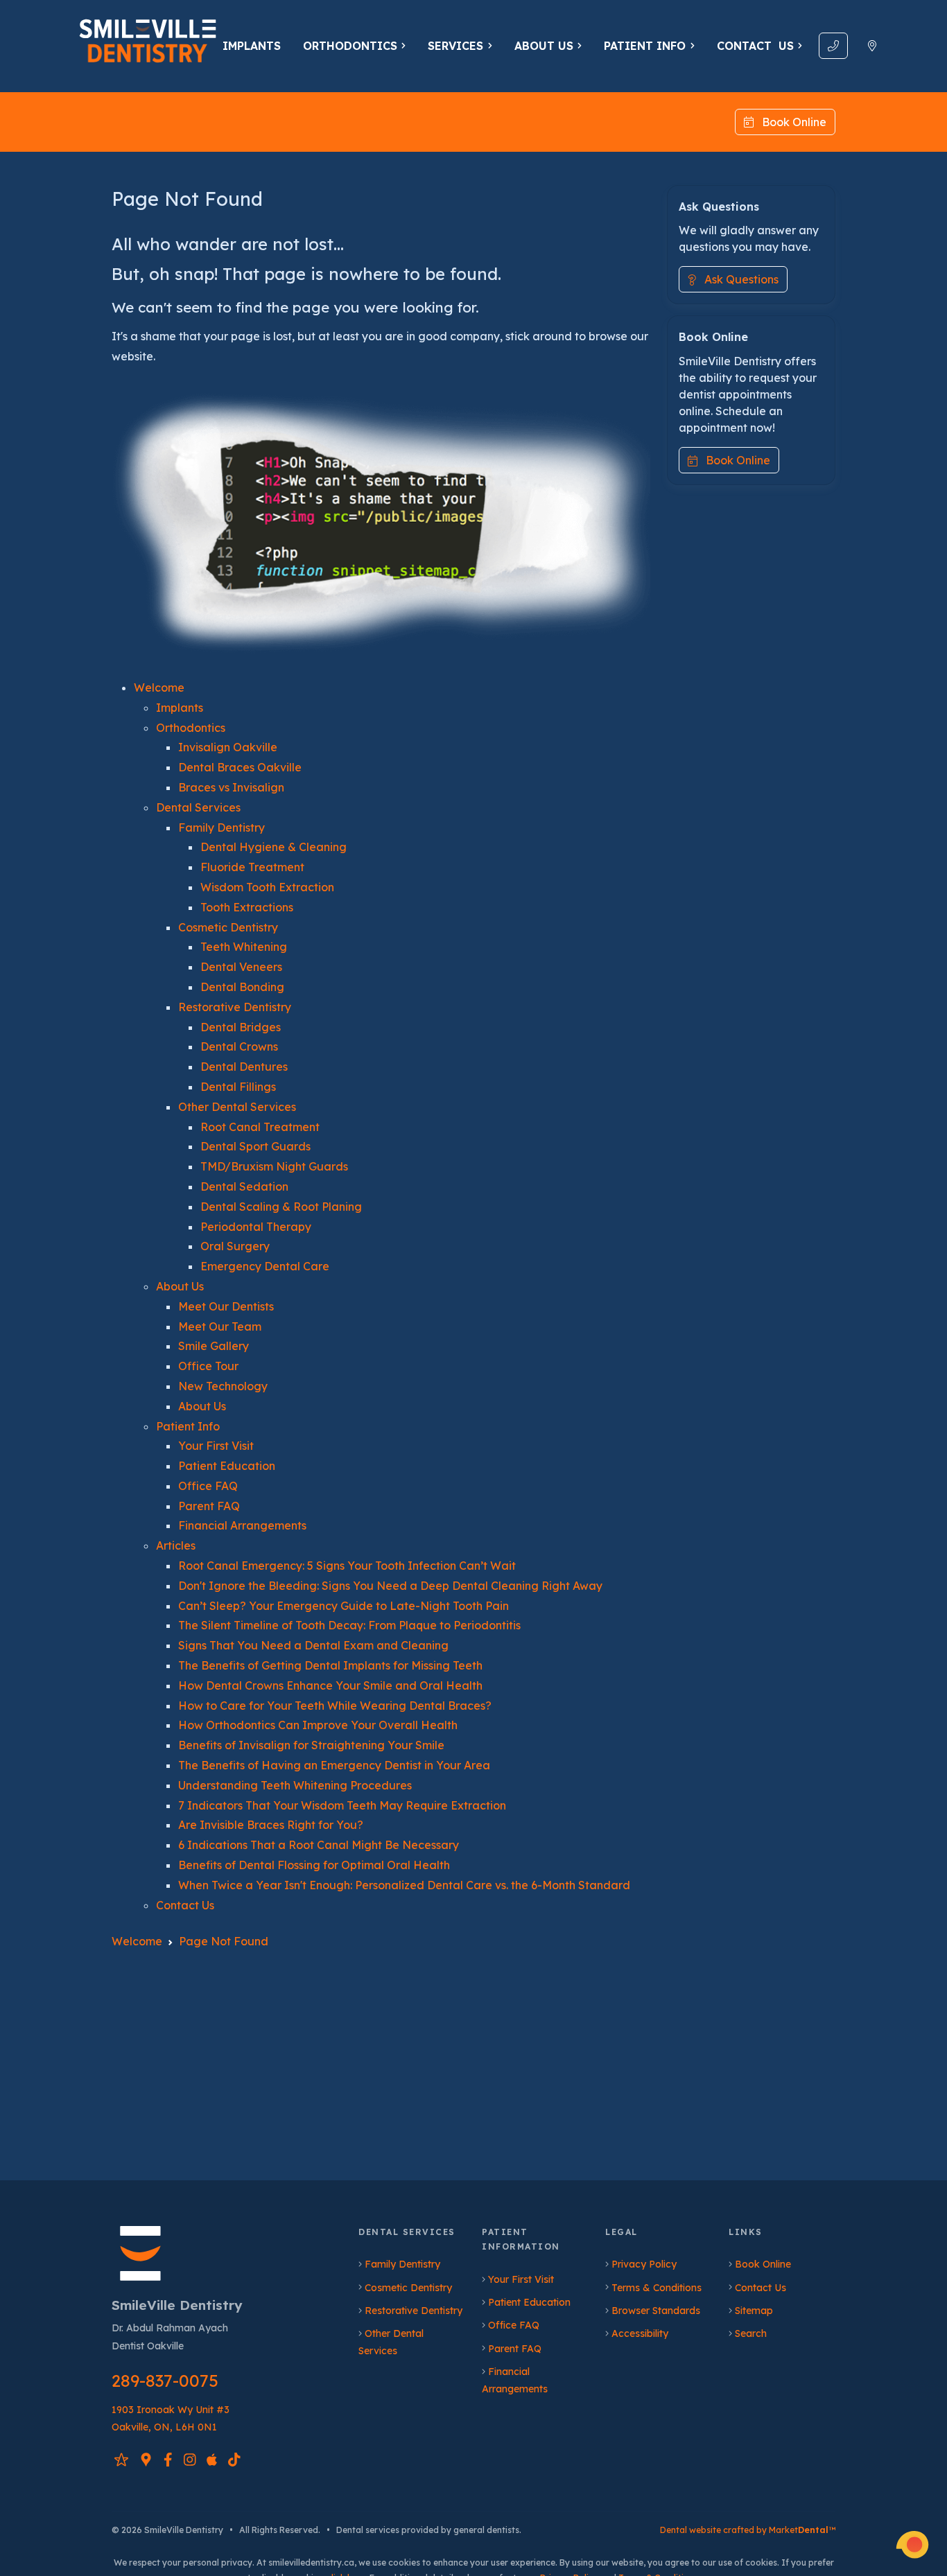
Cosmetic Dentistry (228, 927)
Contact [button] (755, 46)
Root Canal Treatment (260, 1127)
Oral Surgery (235, 1246)
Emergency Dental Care (265, 1266)
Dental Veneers (241, 967)
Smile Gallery (214, 1346)
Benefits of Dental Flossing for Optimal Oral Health (314, 1865)
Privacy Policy (644, 2264)
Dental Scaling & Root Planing (281, 1207)
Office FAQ (208, 1486)
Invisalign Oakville (228, 747)
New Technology (223, 1386)
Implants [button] (252, 46)
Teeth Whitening (244, 947)
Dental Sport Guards (255, 1146)
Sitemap (754, 2311)
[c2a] (912, 2545)
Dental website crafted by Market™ (748, 2530)
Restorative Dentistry (235, 1007)
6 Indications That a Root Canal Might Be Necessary (319, 1845)
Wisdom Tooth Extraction (267, 887)
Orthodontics (191, 728)
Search (751, 2333)
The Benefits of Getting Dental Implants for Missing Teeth (330, 1665)
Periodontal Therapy (256, 1227)
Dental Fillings (238, 1087)
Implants (180, 708)
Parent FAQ (209, 1506)
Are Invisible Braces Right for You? (271, 1825)
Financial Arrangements (242, 1525)
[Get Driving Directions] (872, 46)
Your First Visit (216, 1446)
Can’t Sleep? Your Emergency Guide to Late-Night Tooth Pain (344, 1606)
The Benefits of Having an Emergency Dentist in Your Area (334, 1765)
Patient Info (188, 1426)
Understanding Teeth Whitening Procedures (295, 1785)
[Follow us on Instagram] (190, 2459)
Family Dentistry (221, 827)
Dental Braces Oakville (240, 767)
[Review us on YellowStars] (121, 2459)
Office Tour (208, 1366)
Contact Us (185, 1905)
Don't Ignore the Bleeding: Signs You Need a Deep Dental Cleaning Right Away (390, 1586)
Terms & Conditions (657, 2288)
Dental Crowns (239, 1046)
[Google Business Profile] (146, 2459)
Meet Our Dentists (226, 1306)
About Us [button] (544, 46)
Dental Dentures (244, 1067)
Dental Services (198, 807)
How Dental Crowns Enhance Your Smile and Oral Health (330, 1685)
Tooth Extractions (247, 907)
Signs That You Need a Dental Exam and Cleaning (313, 1645)
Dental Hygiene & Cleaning (273, 847)
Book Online (790, 122)
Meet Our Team (220, 1326)
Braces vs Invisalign (231, 787)
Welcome (159, 687)
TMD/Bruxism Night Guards (274, 1166)
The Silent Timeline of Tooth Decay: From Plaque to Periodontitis (349, 1625)
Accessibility (640, 2333)
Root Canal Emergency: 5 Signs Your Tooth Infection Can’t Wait (347, 1566)
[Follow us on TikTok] (234, 2459)
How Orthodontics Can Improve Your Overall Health (318, 1725)
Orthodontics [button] (350, 46)
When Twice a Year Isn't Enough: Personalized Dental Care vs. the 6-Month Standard (404, 1885)
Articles (176, 1545)
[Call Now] (833, 46)
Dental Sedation (244, 1186)
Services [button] (455, 46)
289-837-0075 (165, 2381)
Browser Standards (656, 2311)
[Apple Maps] (212, 2459)
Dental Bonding (242, 987)
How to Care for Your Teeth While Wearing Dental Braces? (335, 1706)
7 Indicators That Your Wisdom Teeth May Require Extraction (342, 1805)
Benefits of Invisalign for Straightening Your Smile (311, 1745)
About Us (180, 1286)
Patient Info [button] (645, 46)
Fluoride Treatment (252, 867)
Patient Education (227, 1466)
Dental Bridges (241, 1027)
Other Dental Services (237, 1107)
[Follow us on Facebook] (168, 2459)
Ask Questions (737, 280)
